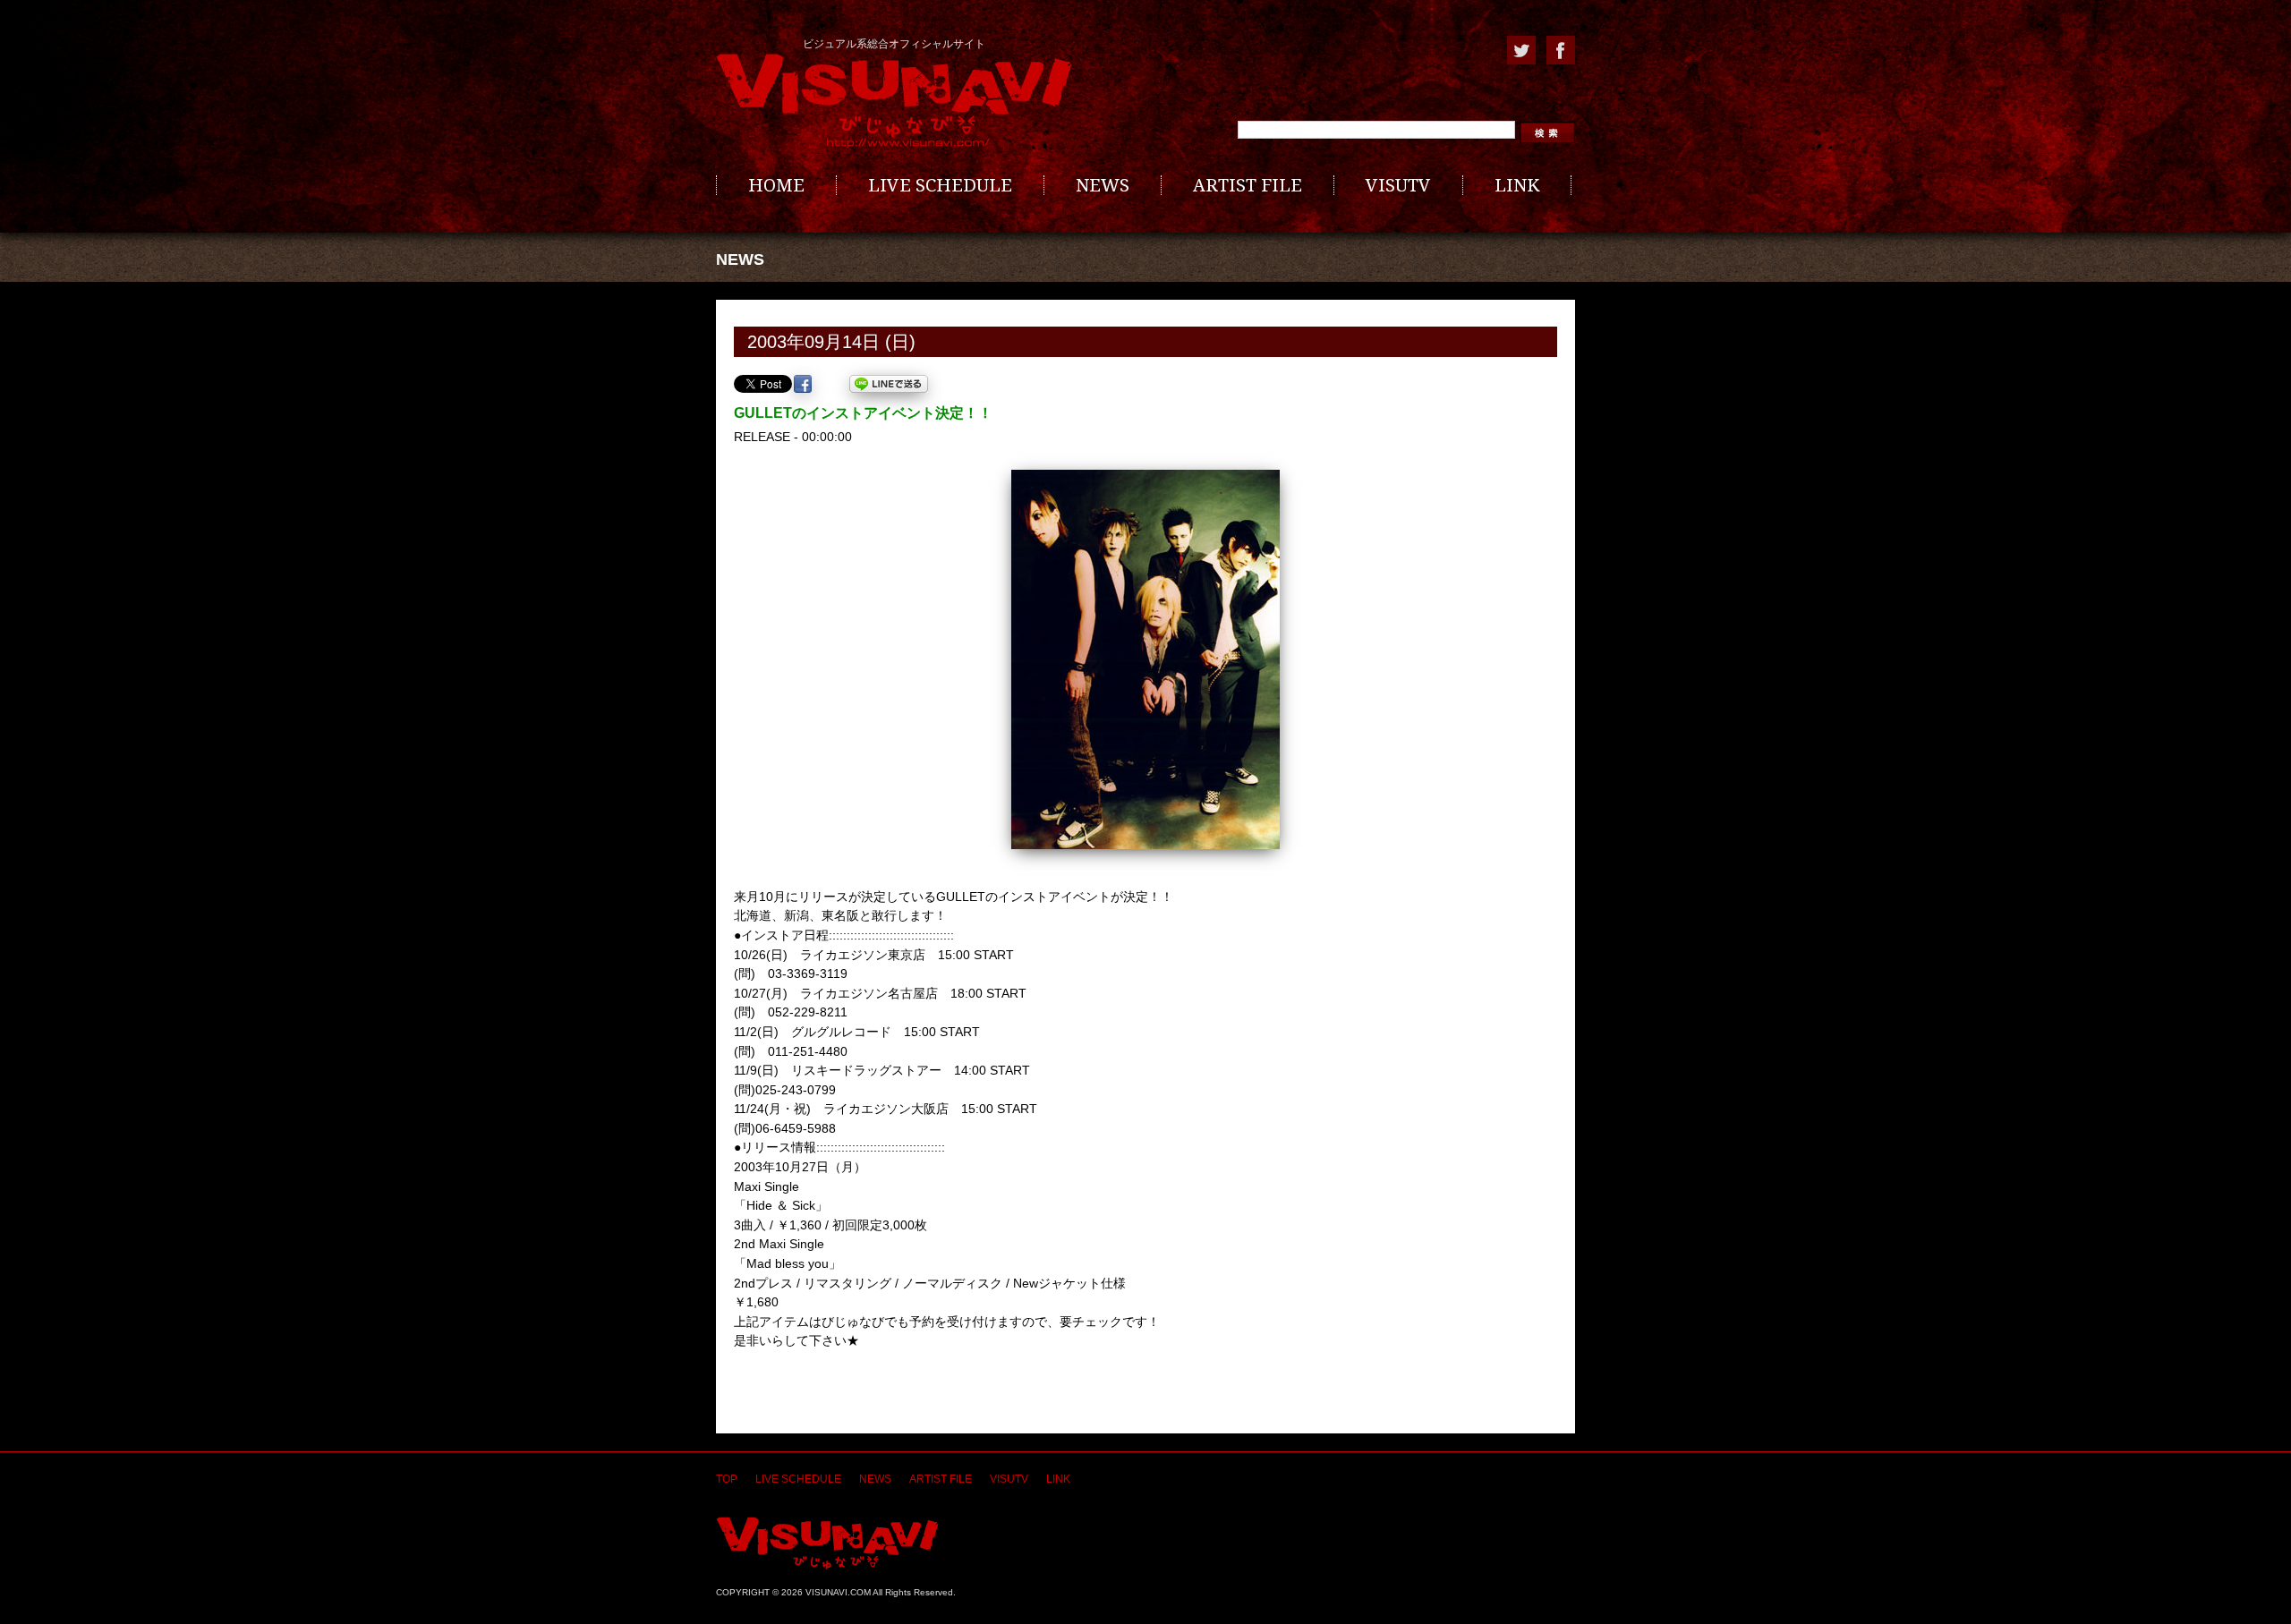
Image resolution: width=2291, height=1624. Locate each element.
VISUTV (1398, 185)
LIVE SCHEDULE (940, 185)
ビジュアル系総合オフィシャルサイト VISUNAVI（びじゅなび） (894, 101)
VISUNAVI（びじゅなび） (827, 1543)
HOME (776, 185)
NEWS (1103, 185)
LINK (1517, 185)
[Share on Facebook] (803, 384)
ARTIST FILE (1248, 185)
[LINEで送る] (889, 384)
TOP (727, 1479)
